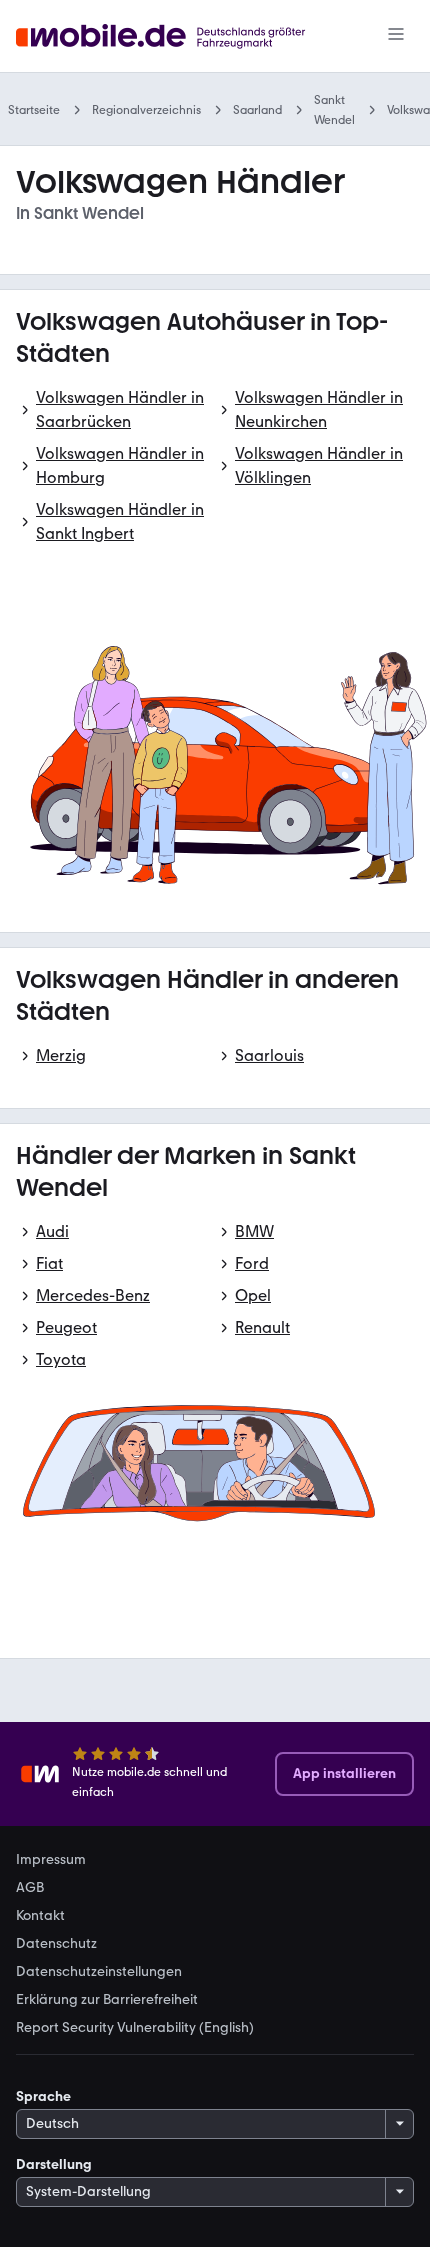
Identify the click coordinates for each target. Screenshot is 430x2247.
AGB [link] (30, 1888)
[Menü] (396, 36)
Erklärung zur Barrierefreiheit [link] (107, 2000)
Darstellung (54, 2164)
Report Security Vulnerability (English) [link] (135, 2028)
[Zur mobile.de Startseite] (178, 36)
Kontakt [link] (40, 1916)
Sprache (43, 2096)
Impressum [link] (51, 1860)
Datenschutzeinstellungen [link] (99, 1972)
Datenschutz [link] (56, 1944)
